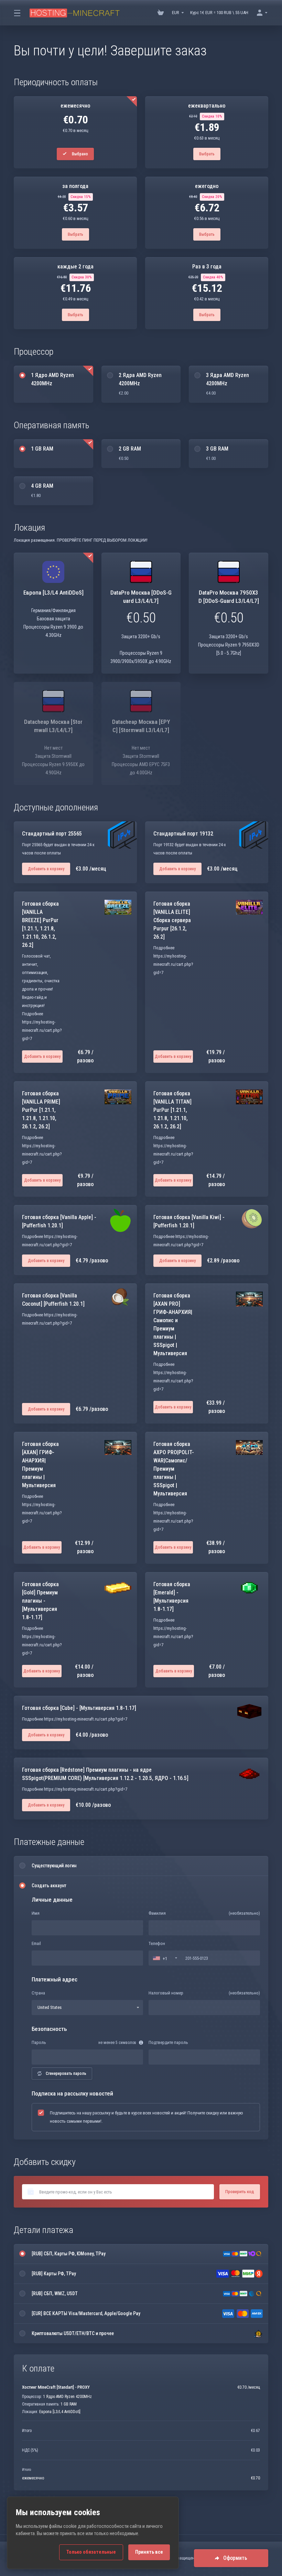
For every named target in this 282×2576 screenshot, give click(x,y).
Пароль (39, 2042)
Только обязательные (91, 2552)
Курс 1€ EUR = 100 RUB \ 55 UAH (219, 13)
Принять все (149, 2552)
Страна (38, 1993)
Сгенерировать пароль (66, 2074)
